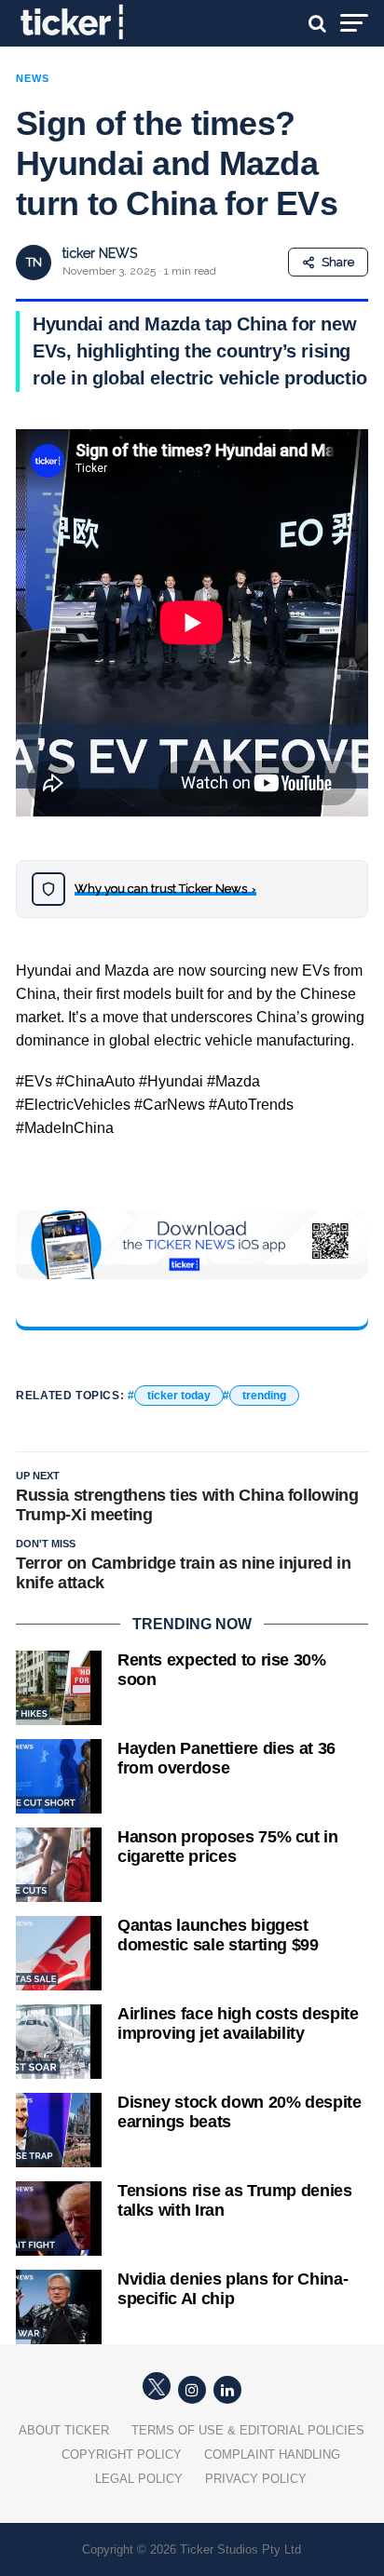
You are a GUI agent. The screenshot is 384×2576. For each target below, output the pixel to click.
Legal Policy (139, 2479)
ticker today (179, 1396)
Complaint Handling (272, 2455)
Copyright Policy (122, 2455)
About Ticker (64, 2430)
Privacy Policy (256, 2479)
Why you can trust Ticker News (165, 889)
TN (34, 262)
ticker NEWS (100, 253)
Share (338, 262)
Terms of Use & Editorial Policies (248, 2430)
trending (264, 1396)
